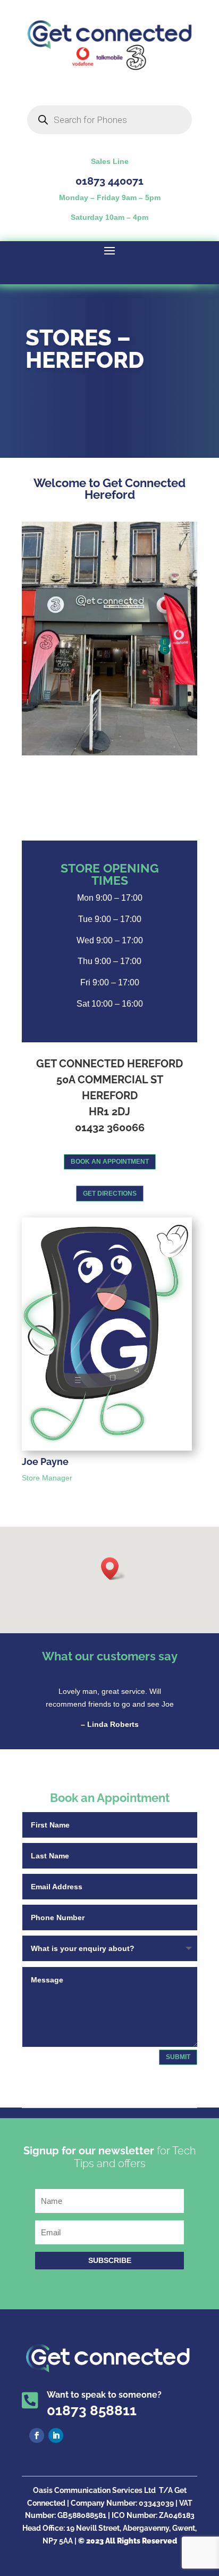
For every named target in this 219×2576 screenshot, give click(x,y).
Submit (178, 2057)
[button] (113, 1569)
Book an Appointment (110, 1162)
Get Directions (110, 1194)
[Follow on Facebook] (37, 2435)
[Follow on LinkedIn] (56, 2435)
